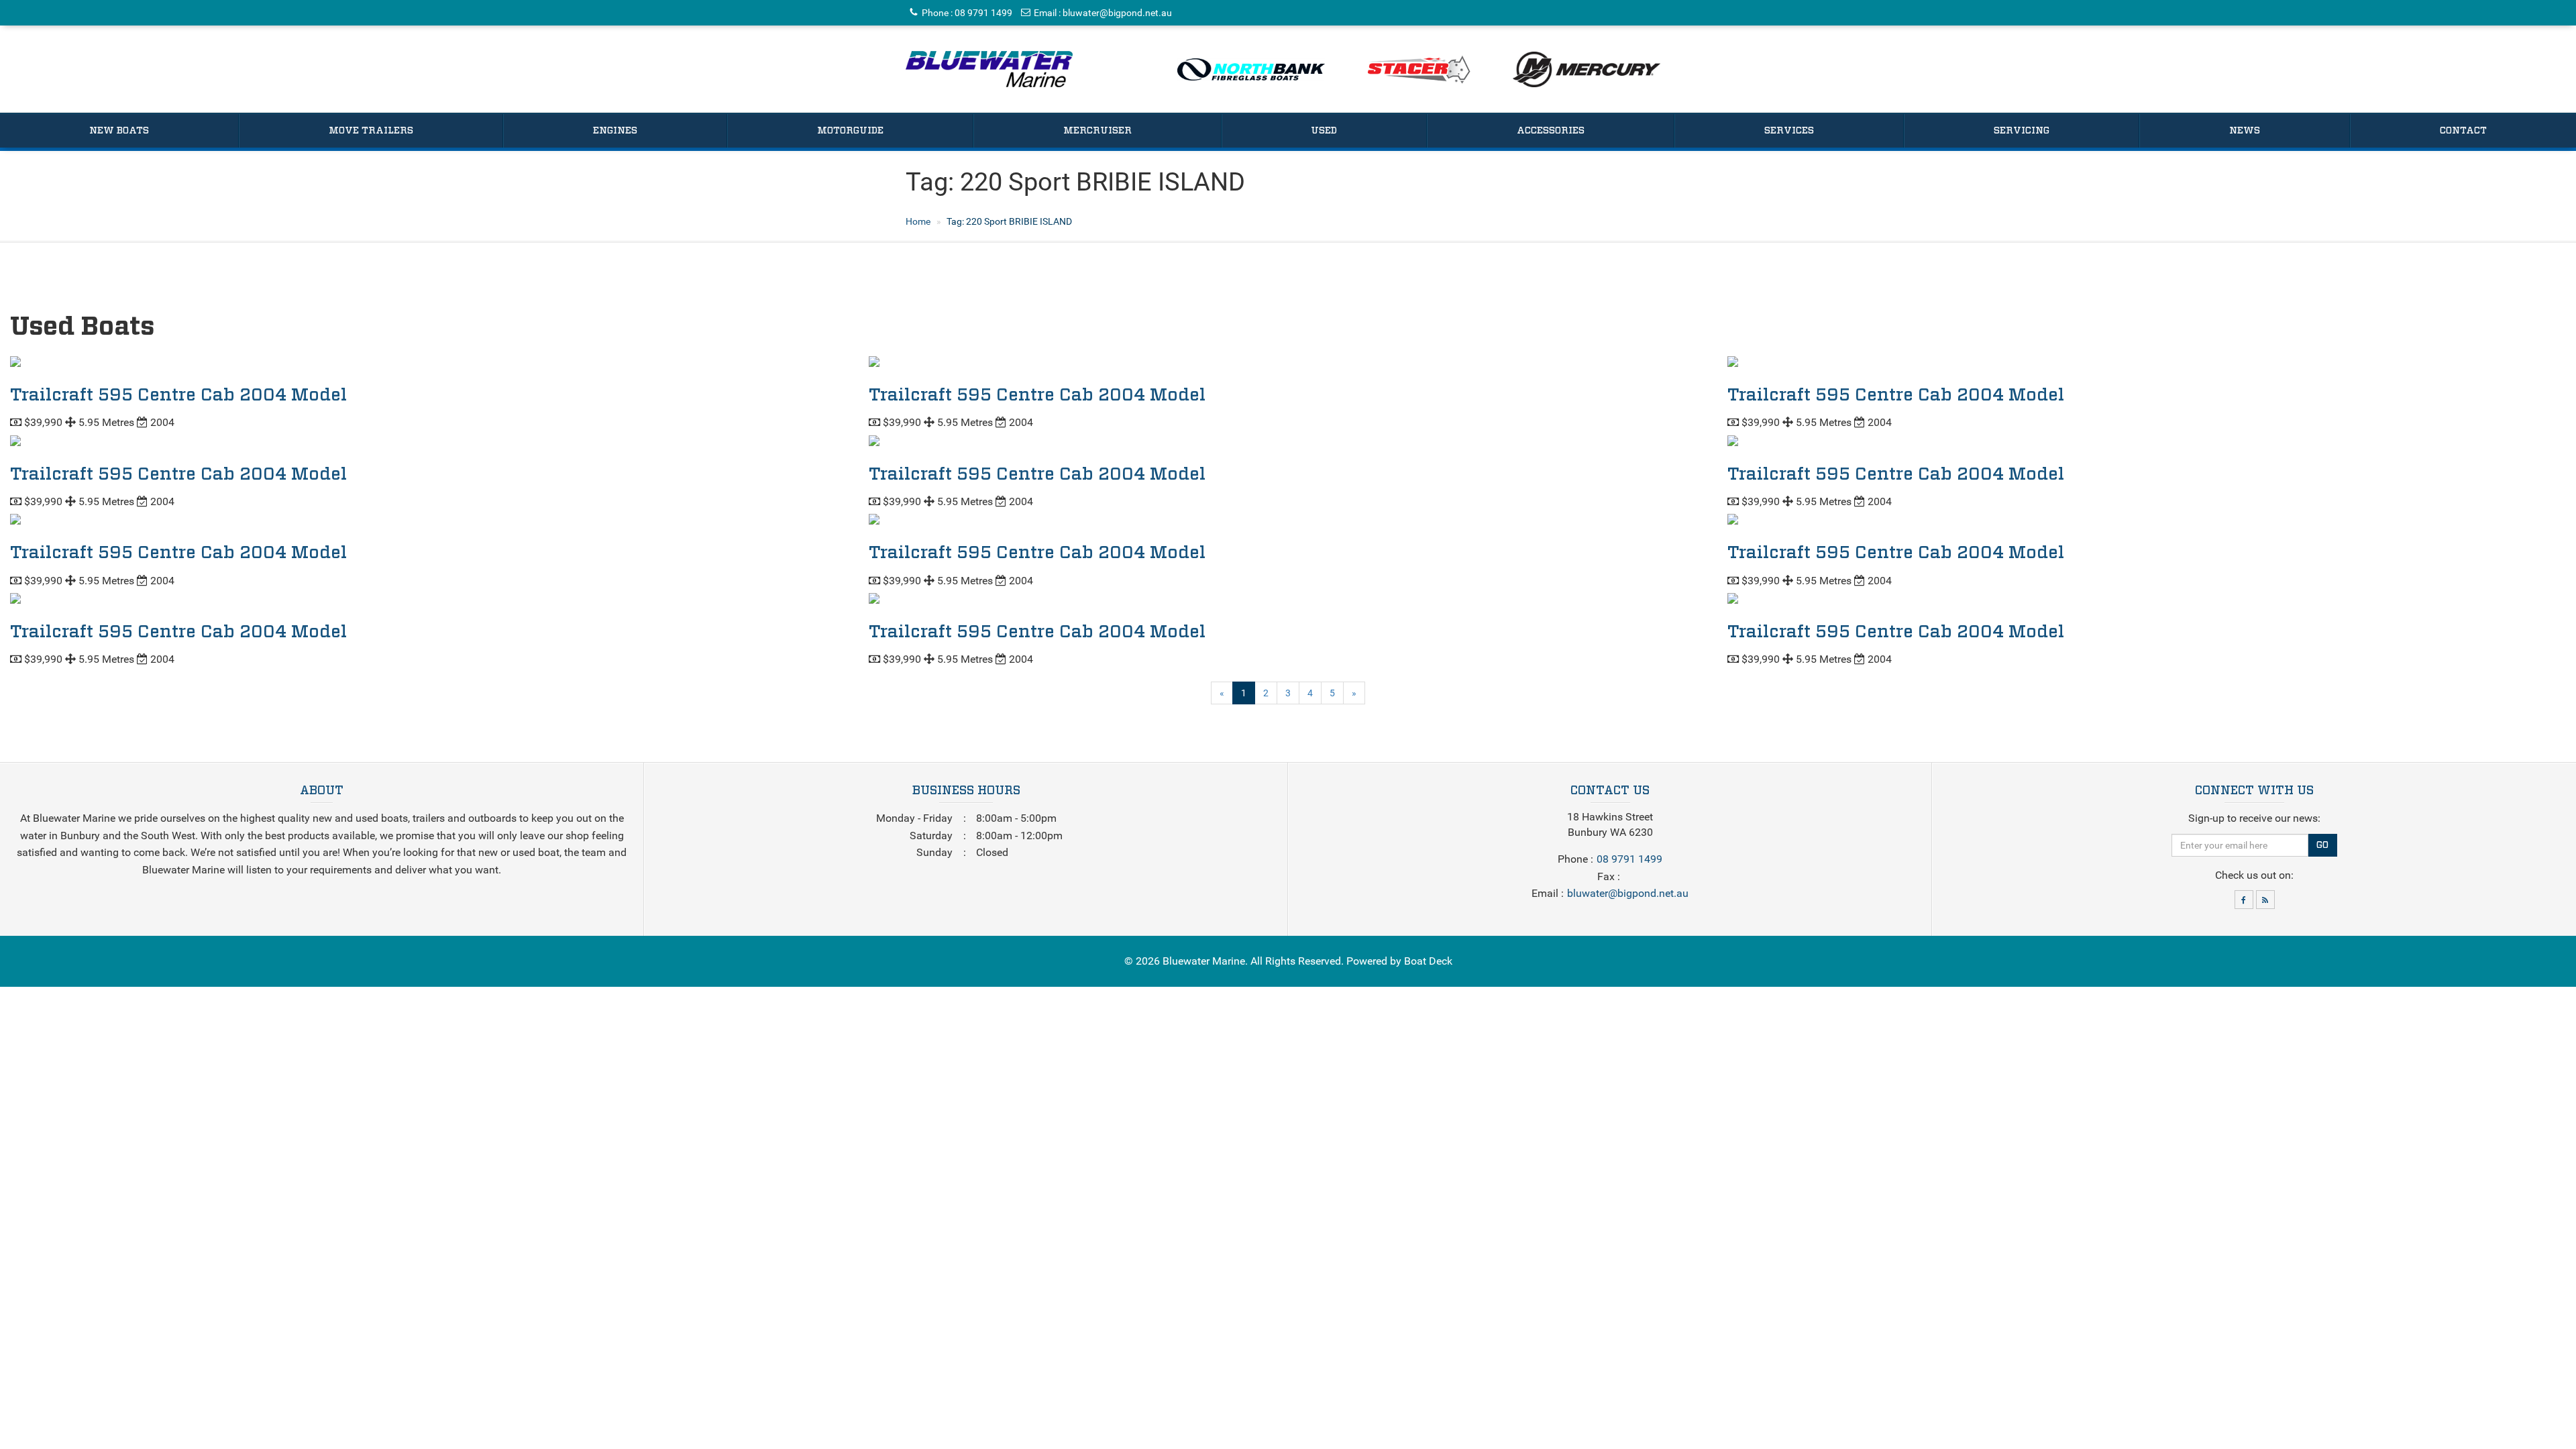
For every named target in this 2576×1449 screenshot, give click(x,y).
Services (1789, 131)
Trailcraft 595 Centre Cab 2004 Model (178, 395)
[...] (989, 69)
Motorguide (850, 131)
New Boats (119, 131)
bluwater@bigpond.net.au (1117, 13)
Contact (2463, 131)
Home (918, 221)
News (2245, 131)
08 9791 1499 (983, 13)
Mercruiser (1097, 131)
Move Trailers (371, 131)
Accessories (1551, 131)
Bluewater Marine (1204, 961)
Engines (615, 131)
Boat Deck (1428, 961)
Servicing (2022, 131)
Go (2322, 845)
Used (1324, 131)
